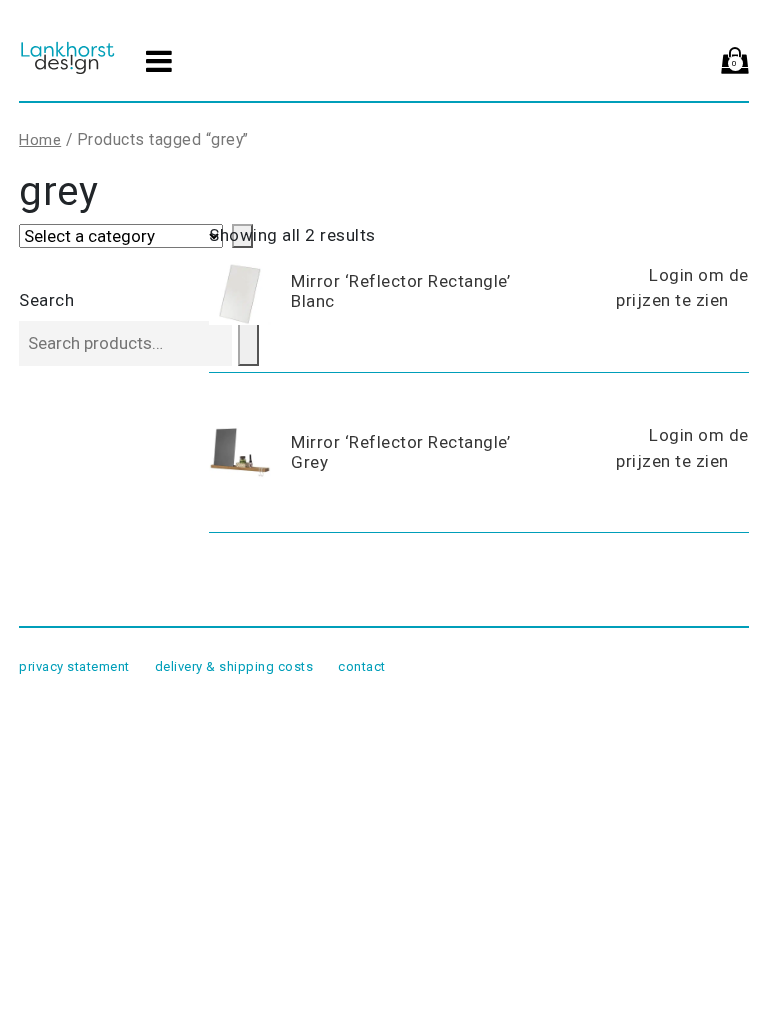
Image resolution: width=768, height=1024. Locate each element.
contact (362, 666)
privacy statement (74, 666)
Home (40, 140)
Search (46, 300)
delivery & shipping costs (234, 666)
